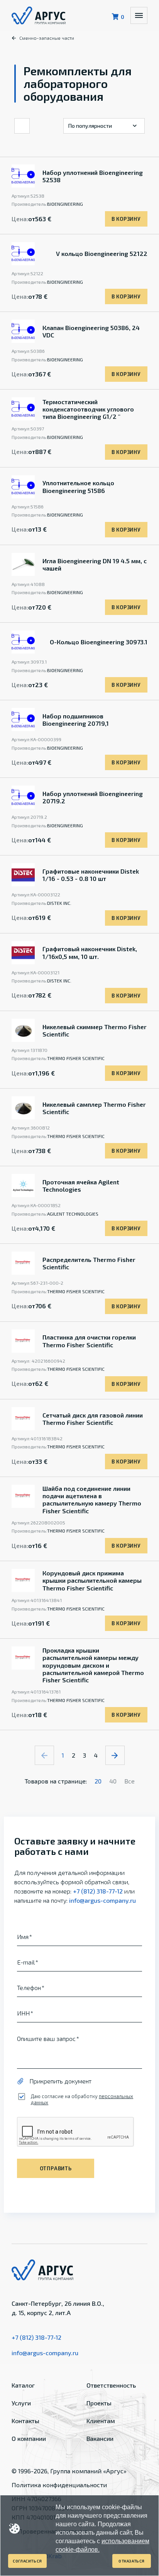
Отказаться (132, 2561)
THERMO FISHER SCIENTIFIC (76, 1058)
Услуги (21, 2403)
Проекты (99, 2403)
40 (113, 1781)
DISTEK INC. (59, 903)
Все (129, 1781)
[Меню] (139, 15)
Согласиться (27, 2561)
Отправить (56, 2168)
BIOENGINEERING (65, 204)
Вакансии (100, 2438)
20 (98, 1781)
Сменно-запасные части (47, 38)
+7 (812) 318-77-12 (98, 1891)
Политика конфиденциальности (59, 2485)
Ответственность (111, 2385)
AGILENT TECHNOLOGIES (73, 1214)
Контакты (25, 2421)
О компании (29, 2438)
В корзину (126, 219)
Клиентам (101, 2421)
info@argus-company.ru (102, 1900)
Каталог (23, 2385)
